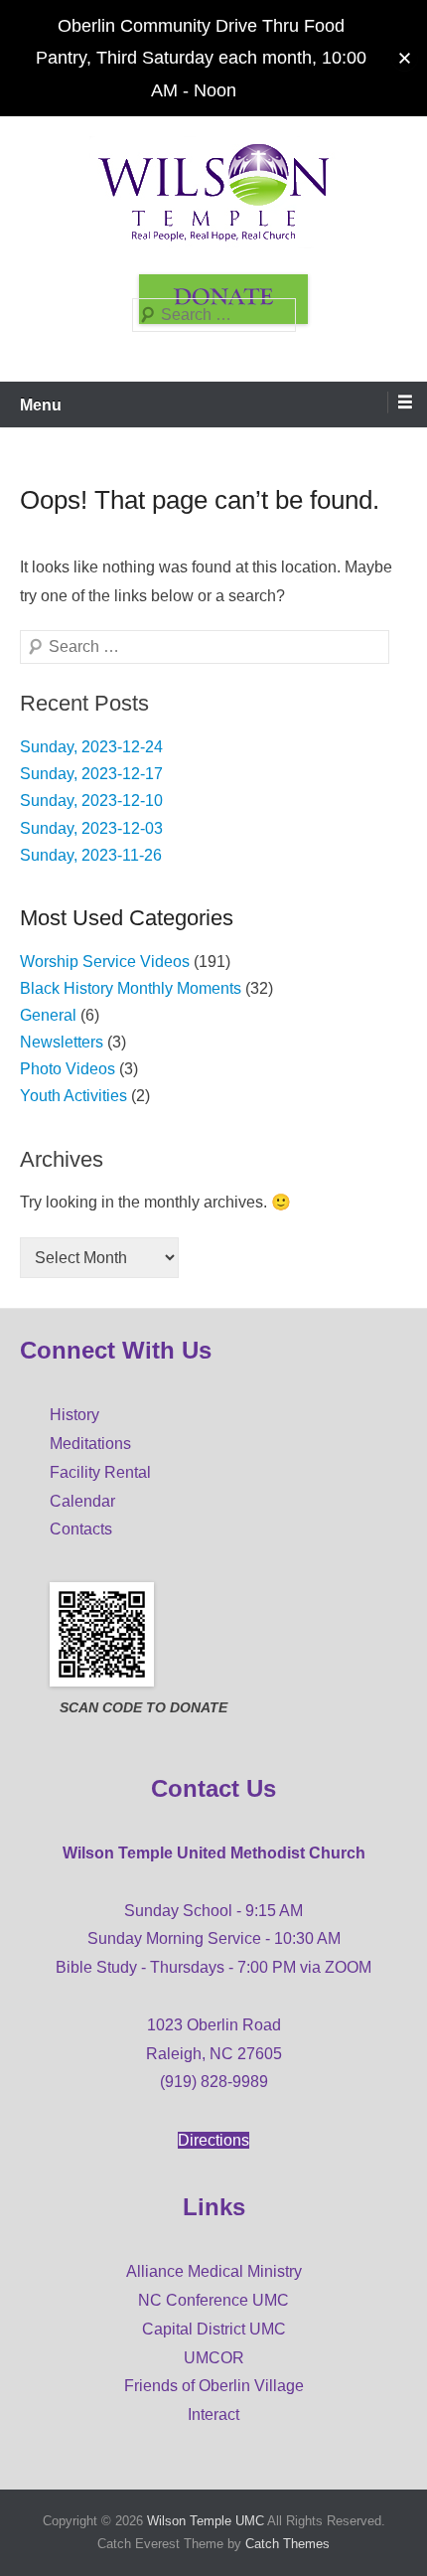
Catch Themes (287, 2544)
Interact (213, 2415)
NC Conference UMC (213, 2300)
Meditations (90, 1444)
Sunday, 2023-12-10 (91, 801)
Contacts (81, 1529)
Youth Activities (73, 1096)
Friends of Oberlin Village (214, 2386)
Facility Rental (100, 1472)
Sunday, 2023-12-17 (91, 774)
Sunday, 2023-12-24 (91, 747)
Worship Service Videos (105, 962)
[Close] (405, 58)
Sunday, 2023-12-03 (91, 828)
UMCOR (214, 2358)
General (48, 1015)
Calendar (82, 1501)
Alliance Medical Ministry (214, 2271)
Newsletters (62, 1042)
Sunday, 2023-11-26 (91, 855)
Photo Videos (68, 1069)
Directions (213, 2140)
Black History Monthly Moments (131, 988)
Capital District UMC (214, 2329)
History (74, 1415)
